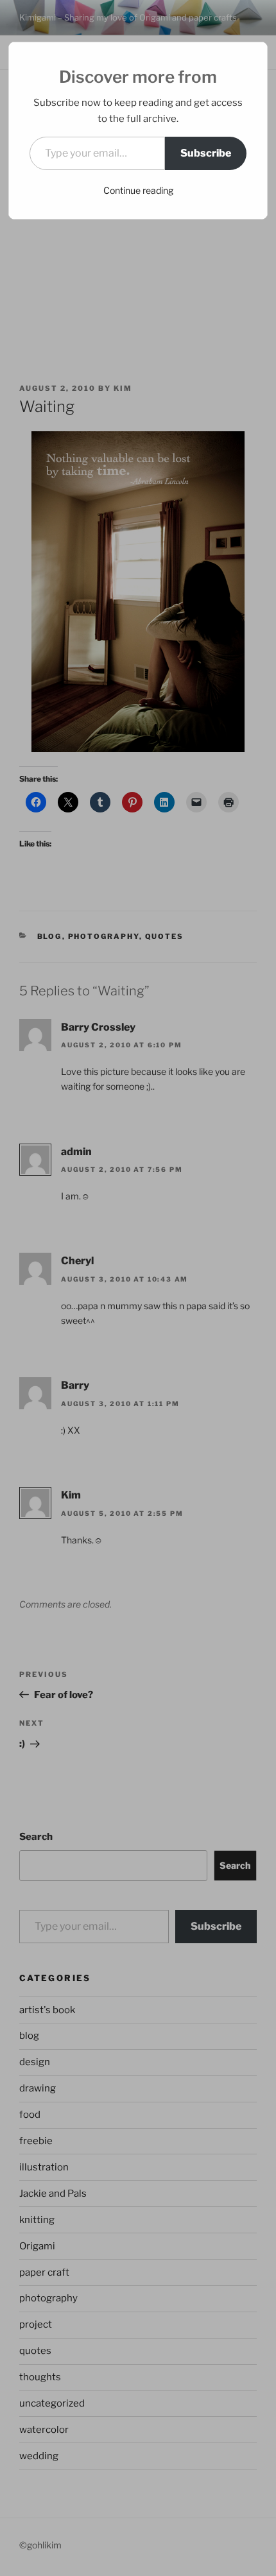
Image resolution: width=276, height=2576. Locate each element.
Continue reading (138, 190)
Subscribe (206, 153)
